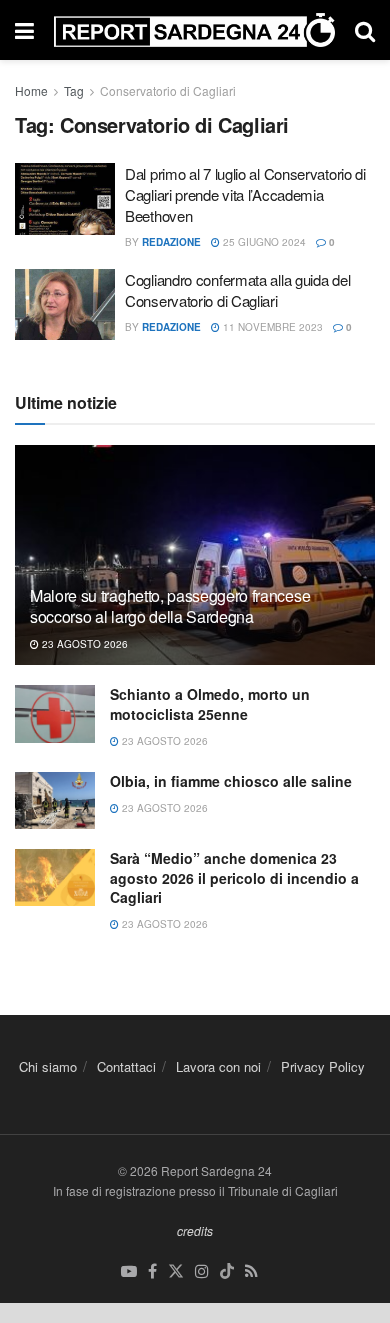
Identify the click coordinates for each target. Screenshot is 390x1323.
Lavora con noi (218, 1066)
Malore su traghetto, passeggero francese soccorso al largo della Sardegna (170, 606)
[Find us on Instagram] (202, 1271)
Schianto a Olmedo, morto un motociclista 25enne (210, 704)
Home (31, 90)
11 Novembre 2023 (271, 327)
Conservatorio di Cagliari (168, 90)
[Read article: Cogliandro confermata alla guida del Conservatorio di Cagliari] (65, 305)
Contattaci (126, 1066)
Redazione (171, 242)
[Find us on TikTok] (227, 1271)
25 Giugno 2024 (263, 242)
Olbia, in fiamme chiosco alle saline (231, 781)
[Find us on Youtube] (129, 1271)
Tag (74, 90)
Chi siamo (48, 1066)
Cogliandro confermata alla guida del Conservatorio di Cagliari (237, 290)
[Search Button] (365, 30)
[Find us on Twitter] (176, 1271)
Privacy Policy (323, 1066)
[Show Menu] (24, 30)
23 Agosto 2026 (83, 644)
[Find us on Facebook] (152, 1271)
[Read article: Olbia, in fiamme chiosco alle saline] (55, 800)
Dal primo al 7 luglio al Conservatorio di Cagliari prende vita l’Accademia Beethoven (245, 194)
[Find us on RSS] (251, 1271)
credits (195, 1230)
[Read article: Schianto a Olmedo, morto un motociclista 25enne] (55, 713)
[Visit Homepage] (194, 30)
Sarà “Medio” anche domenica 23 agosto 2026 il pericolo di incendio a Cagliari (234, 877)
